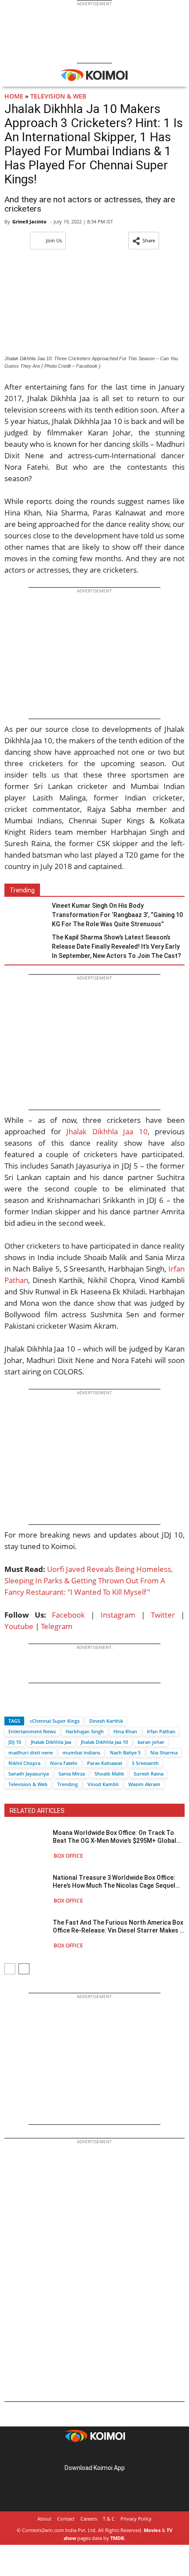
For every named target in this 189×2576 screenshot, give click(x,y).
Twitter (163, 1615)
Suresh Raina (149, 1774)
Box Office (68, 1856)
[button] (144, 241)
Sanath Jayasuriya (29, 1774)
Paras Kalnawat (105, 1763)
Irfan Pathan (161, 1731)
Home (14, 96)
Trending (67, 1784)
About (44, 2519)
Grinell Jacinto (29, 221)
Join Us (54, 240)
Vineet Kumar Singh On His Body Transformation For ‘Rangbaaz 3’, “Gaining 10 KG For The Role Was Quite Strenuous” (117, 915)
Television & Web (58, 96)
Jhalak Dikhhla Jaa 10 (107, 1131)
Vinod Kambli (103, 1784)
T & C (109, 2519)
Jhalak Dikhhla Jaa (51, 1742)
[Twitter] (26, 1705)
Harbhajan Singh (85, 1731)
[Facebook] (11, 1705)
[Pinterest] (94, 2454)
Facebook (68, 1615)
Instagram (118, 1615)
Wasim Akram (144, 1784)
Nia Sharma (164, 1752)
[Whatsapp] (41, 1705)
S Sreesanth (145, 1763)
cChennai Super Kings (55, 1721)
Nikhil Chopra (24, 1763)
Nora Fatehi (64, 1763)
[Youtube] (119, 2454)
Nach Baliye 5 (125, 1752)
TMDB (117, 2538)
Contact (66, 2519)
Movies (152, 2530)
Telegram (57, 1626)
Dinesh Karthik (106, 1721)
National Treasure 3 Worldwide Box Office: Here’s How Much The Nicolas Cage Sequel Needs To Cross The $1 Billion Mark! (114, 1882)
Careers (89, 2519)
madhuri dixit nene (31, 1752)
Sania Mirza (72, 1774)
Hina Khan (125, 1731)
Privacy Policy (136, 2519)
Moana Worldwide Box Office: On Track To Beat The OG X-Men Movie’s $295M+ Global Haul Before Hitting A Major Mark (114, 1837)
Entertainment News (32, 1731)
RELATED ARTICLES (37, 1811)
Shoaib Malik (109, 1774)
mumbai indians (81, 1752)
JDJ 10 (15, 1742)
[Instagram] (82, 2454)
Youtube (19, 1626)
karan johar (151, 1742)
